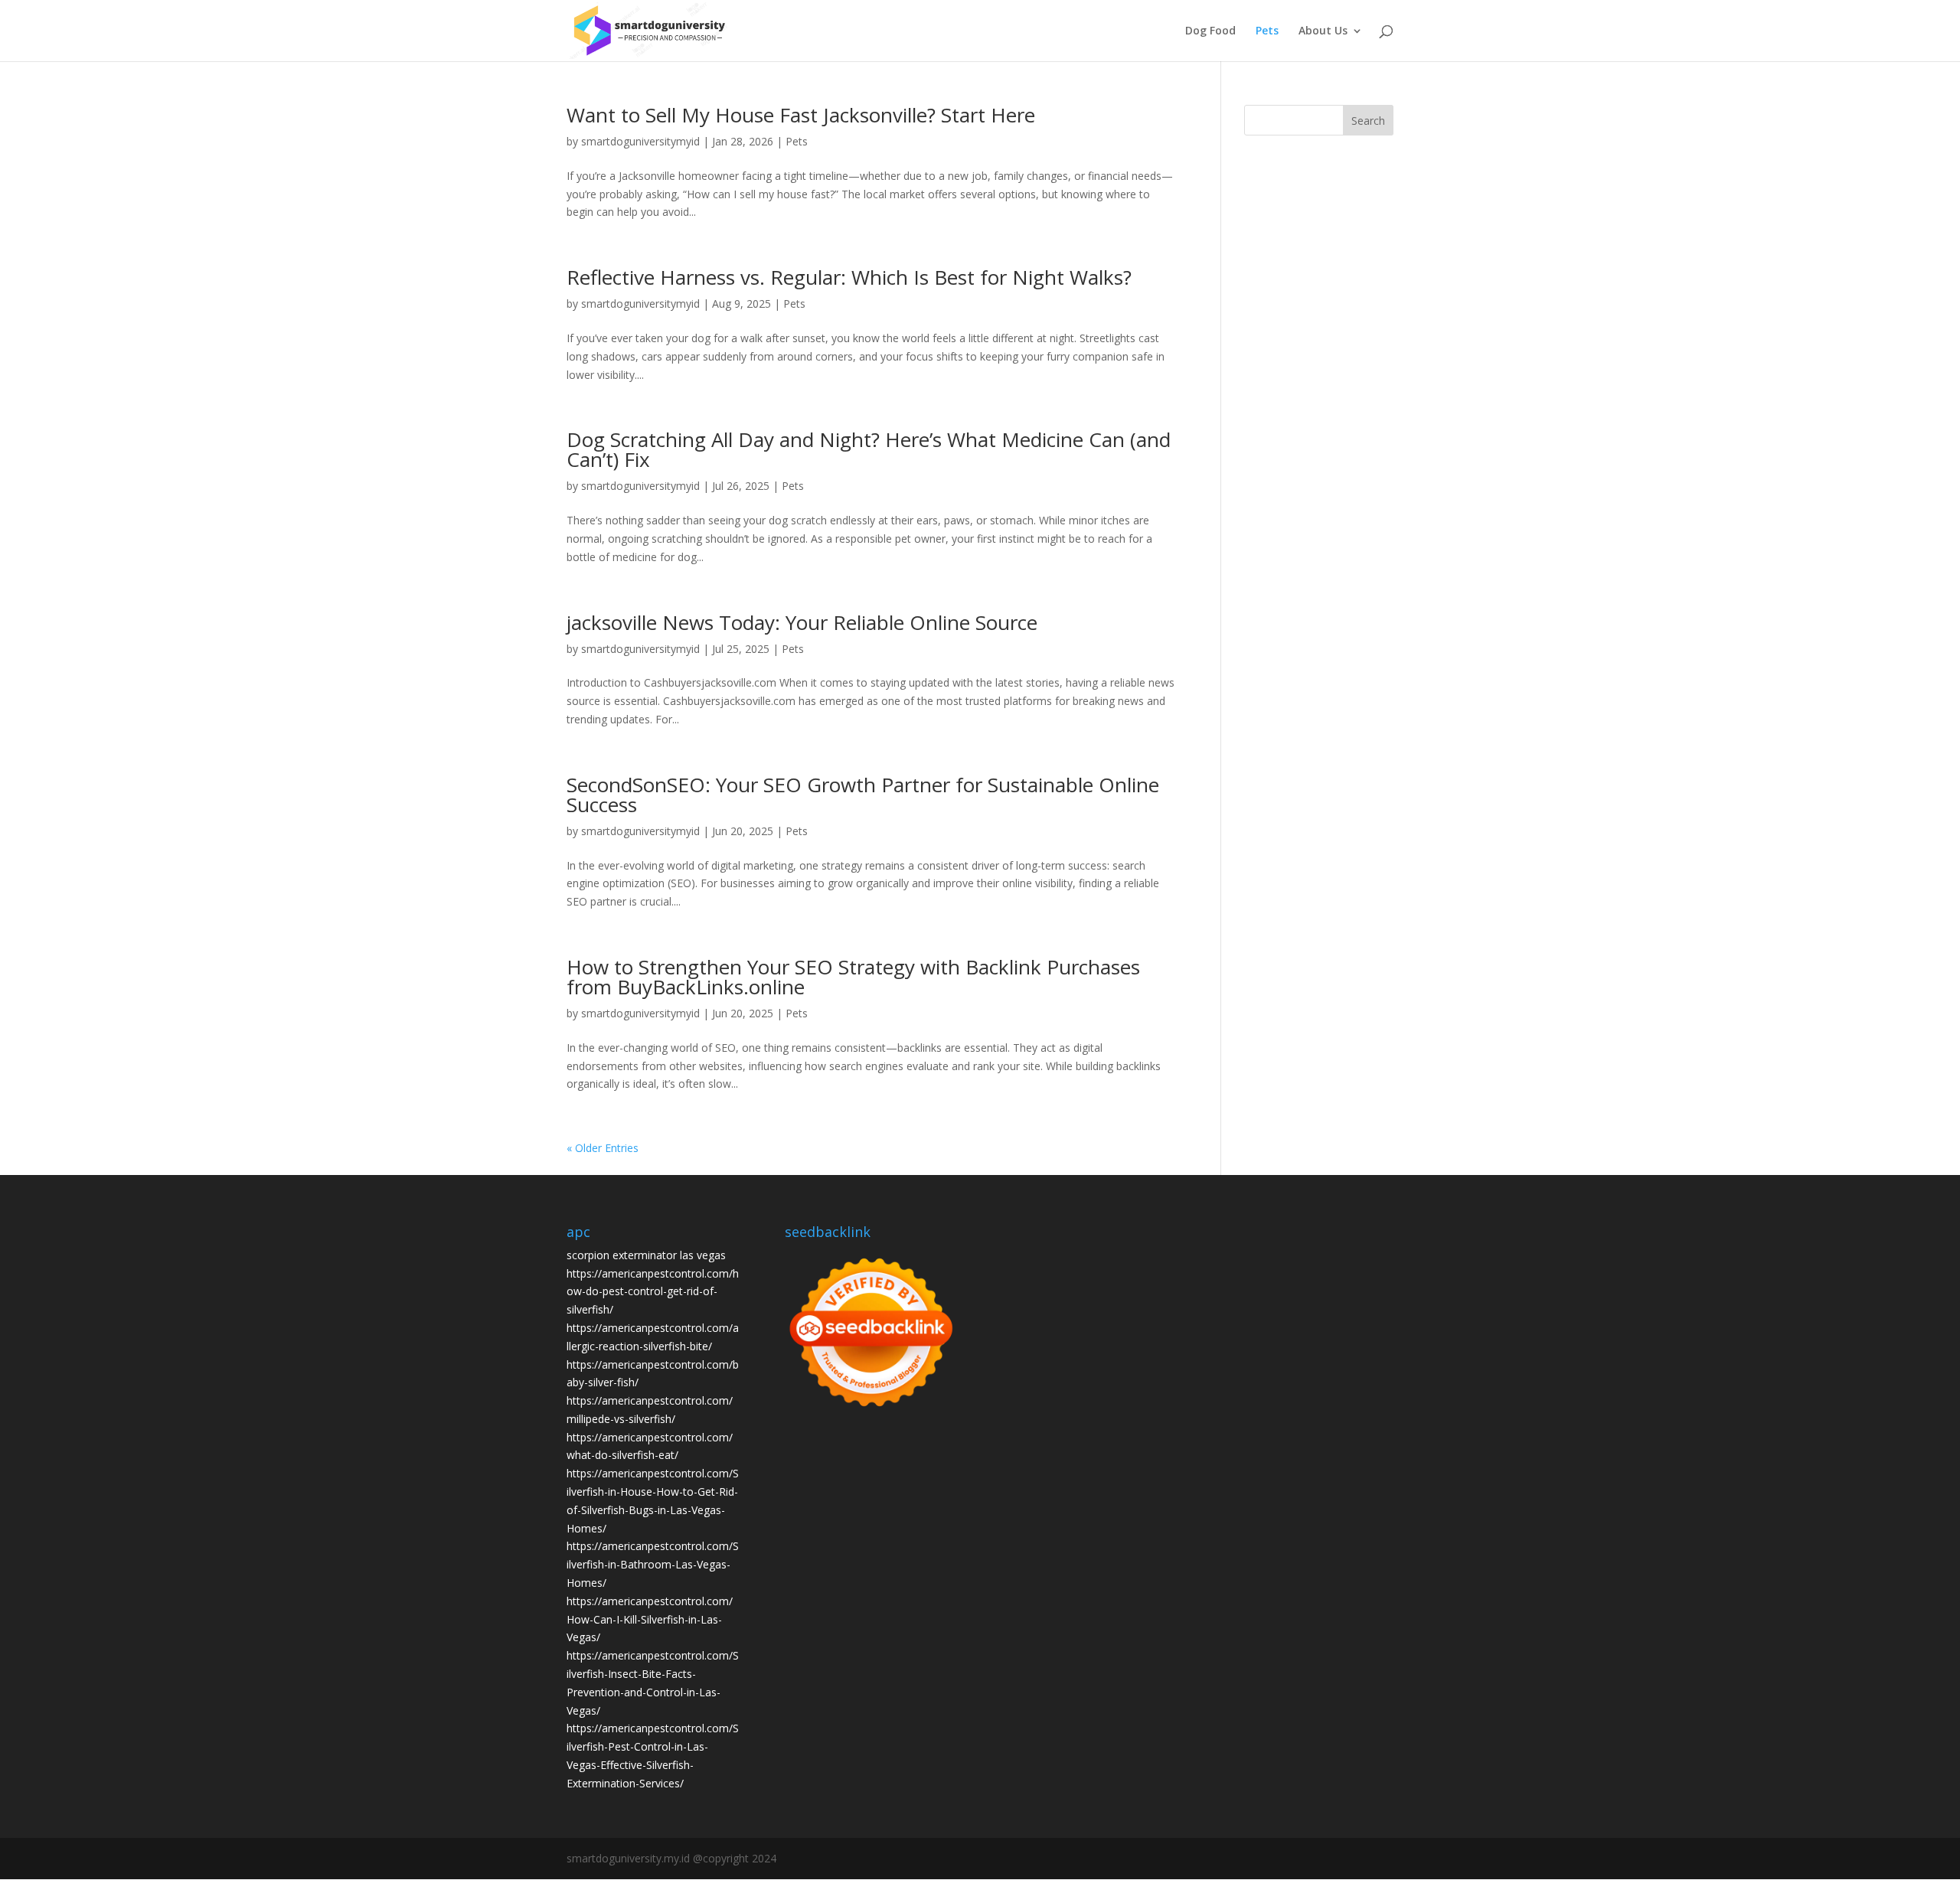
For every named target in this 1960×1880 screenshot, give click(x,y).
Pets (1267, 31)
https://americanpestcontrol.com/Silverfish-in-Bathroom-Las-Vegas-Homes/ (653, 1564)
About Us (1323, 31)
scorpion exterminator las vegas (646, 1255)
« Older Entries (603, 1148)
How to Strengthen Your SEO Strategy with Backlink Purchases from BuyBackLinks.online (853, 977)
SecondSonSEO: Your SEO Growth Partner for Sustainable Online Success (863, 795)
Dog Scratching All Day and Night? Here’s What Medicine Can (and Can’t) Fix (869, 449)
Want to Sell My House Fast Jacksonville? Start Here (801, 115)
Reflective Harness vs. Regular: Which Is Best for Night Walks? (849, 277)
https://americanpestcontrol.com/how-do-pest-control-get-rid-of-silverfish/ (653, 1292)
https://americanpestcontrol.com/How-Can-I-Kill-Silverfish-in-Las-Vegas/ (650, 1619)
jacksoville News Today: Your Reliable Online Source (802, 622)
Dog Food (1210, 31)
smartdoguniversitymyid (640, 141)
